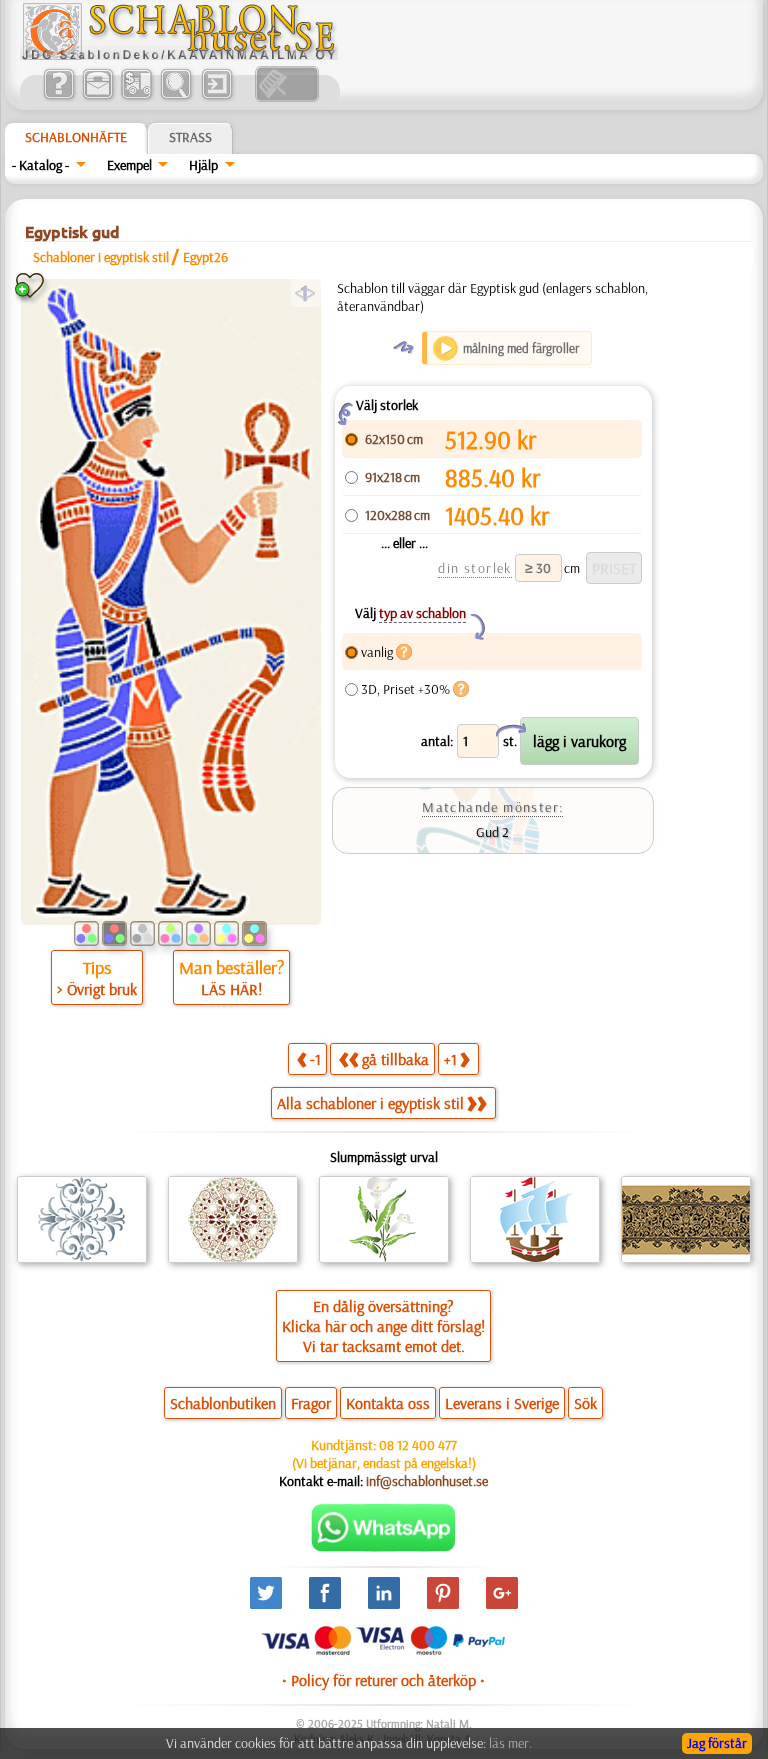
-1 (315, 1059)
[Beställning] (136, 97)
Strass (190, 137)
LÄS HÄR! (231, 989)
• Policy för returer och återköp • (383, 1680)
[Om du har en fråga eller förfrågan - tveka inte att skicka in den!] (383, 1547)
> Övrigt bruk (97, 989)
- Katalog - (40, 165)
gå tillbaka (395, 1059)
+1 (450, 1059)
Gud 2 (492, 832)
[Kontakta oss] (97, 97)
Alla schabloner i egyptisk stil (370, 1103)
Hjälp (203, 165)
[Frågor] (58, 97)
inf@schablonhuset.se (427, 1481)
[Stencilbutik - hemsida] (179, 55)
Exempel (129, 165)
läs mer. (510, 1743)
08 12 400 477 (418, 1445)
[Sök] (175, 97)
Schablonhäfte (76, 137)
